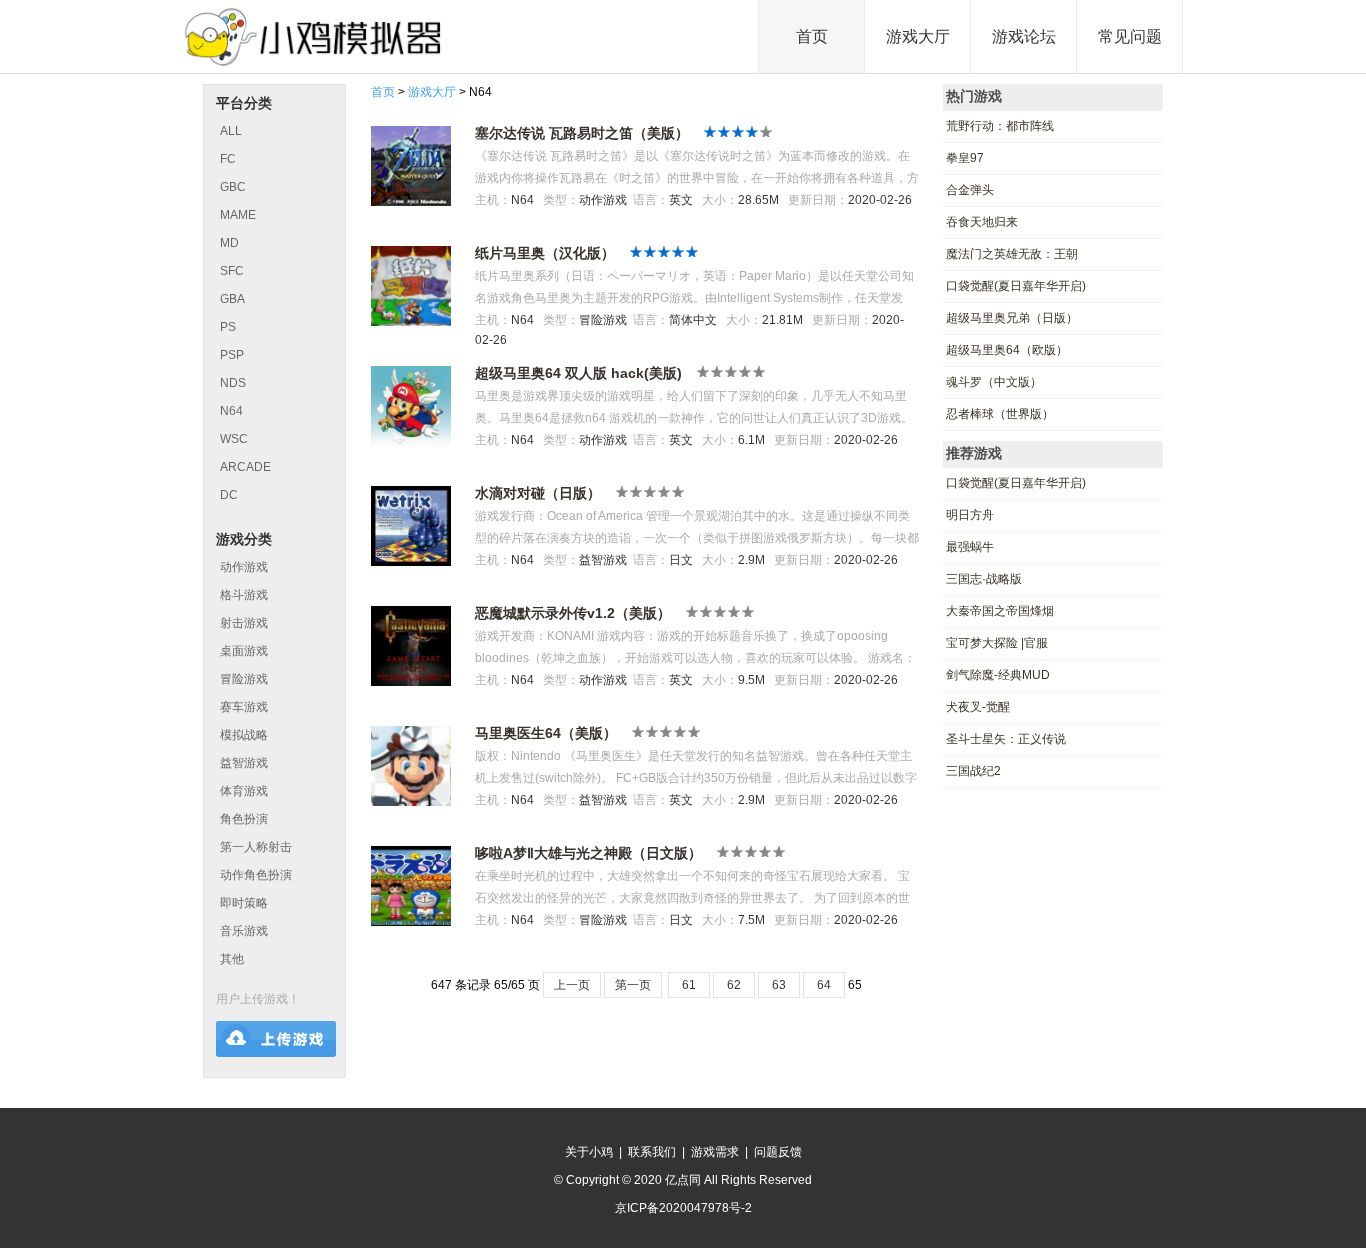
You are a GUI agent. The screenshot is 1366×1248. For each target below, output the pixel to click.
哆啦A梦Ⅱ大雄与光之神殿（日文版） (588, 853)
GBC (233, 187)
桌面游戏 (244, 651)
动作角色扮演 (256, 875)
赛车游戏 (244, 707)
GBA (232, 299)
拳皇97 (965, 158)
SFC (232, 271)
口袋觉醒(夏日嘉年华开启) (1016, 286)
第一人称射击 (256, 847)
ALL (231, 131)
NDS (233, 383)
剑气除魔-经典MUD (998, 675)
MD (229, 243)
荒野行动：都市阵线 (1000, 126)
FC (228, 159)
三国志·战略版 (984, 579)
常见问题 (1130, 36)
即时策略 (244, 903)
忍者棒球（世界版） (1000, 414)
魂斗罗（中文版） (994, 382)
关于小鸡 (589, 1152)
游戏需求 (715, 1152)
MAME (238, 215)
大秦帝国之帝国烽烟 (1000, 611)
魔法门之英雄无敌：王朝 (1012, 254)
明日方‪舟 (970, 515)
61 (689, 985)
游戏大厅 (918, 36)
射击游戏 (244, 623)
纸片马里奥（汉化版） (545, 253)
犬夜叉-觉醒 (978, 707)
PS (228, 327)
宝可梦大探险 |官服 (997, 643)
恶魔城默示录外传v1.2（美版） (573, 613)
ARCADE (245, 467)
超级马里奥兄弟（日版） (1012, 318)
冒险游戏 (244, 679)
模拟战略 (244, 735)
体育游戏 (244, 791)
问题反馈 (778, 1152)
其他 (232, 959)
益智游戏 (244, 763)
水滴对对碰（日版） (538, 493)
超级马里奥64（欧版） (1007, 350)
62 (734, 985)
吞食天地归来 (982, 222)
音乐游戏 (244, 931)
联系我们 (652, 1152)
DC (229, 495)
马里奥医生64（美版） (546, 733)
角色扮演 (244, 819)
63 (779, 985)
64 (824, 985)
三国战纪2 (973, 771)
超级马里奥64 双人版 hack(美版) (578, 373)
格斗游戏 (244, 595)
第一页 (633, 985)
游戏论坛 (1024, 36)
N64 (231, 411)
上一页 (572, 985)
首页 (812, 36)
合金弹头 (970, 190)
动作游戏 (244, 567)
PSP (232, 355)
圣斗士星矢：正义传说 (1006, 739)
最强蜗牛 (970, 547)
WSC (234, 439)
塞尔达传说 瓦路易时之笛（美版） (582, 133)
